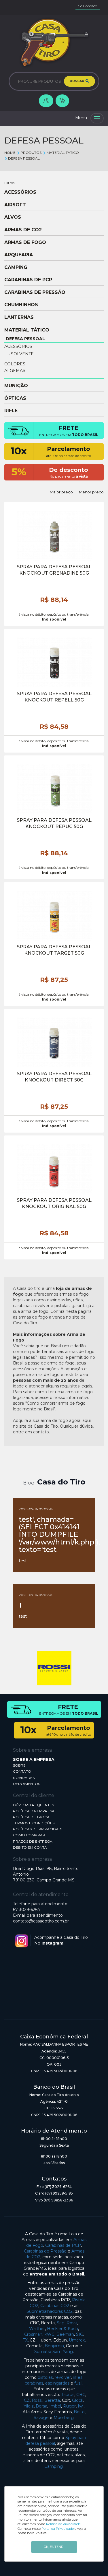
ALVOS (13, 217)
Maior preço (61, 492)
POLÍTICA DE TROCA (31, 1817)
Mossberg (64, 2418)
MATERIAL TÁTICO (63, 153)
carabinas (34, 2383)
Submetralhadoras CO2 (50, 2311)
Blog (29, 1483)
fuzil (78, 2383)
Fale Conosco (86, 6)
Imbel (55, 2406)
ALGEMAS (15, 371)
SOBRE (19, 1765)
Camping (54, 2466)
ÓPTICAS (15, 398)
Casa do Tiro (61, 1482)
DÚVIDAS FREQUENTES (33, 1805)
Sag (61, 2323)
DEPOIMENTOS (26, 1784)
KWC (49, 2334)
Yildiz (29, 2406)
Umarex (77, 2340)
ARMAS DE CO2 (23, 230)
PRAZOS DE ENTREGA (33, 1841)
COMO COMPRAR (29, 1835)
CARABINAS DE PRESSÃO (35, 292)
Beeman (65, 2334)
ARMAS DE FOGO (25, 243)
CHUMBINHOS (21, 305)
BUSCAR (77, 81)
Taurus (68, 2395)
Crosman (33, 2334)
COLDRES (15, 364)
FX (25, 2340)
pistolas (45, 2377)
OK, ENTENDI (54, 2547)
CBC (81, 2395)
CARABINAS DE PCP (28, 280)
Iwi (81, 2406)
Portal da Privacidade (58, 2529)
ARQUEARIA (19, 255)
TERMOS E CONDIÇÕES (34, 1823)
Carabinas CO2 (55, 2306)
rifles (78, 2377)
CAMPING (16, 268)
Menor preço (91, 492)
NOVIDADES (24, 1778)
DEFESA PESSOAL (24, 158)
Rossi (72, 2323)
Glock (78, 2400)
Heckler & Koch (62, 2329)
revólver (63, 2377)
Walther (37, 2329)
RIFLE (11, 411)
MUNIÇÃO (16, 386)
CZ (27, 2400)
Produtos (31, 153)
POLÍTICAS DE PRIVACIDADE (38, 1829)
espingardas (57, 2383)
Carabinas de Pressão (45, 2251)
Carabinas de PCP (63, 2245)
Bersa (41, 2406)
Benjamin (54, 2346)
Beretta (52, 2400)
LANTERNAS (19, 317)
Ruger (69, 2406)
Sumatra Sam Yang (54, 2352)
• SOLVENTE (21, 354)
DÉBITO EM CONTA (30, 1847)
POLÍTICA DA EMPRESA (34, 1811)
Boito (79, 2412)
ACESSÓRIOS (20, 192)
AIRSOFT (15, 205)
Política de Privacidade (63, 2524)
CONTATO (22, 1771)
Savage (41, 2418)
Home (10, 153)
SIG (80, 2334)
